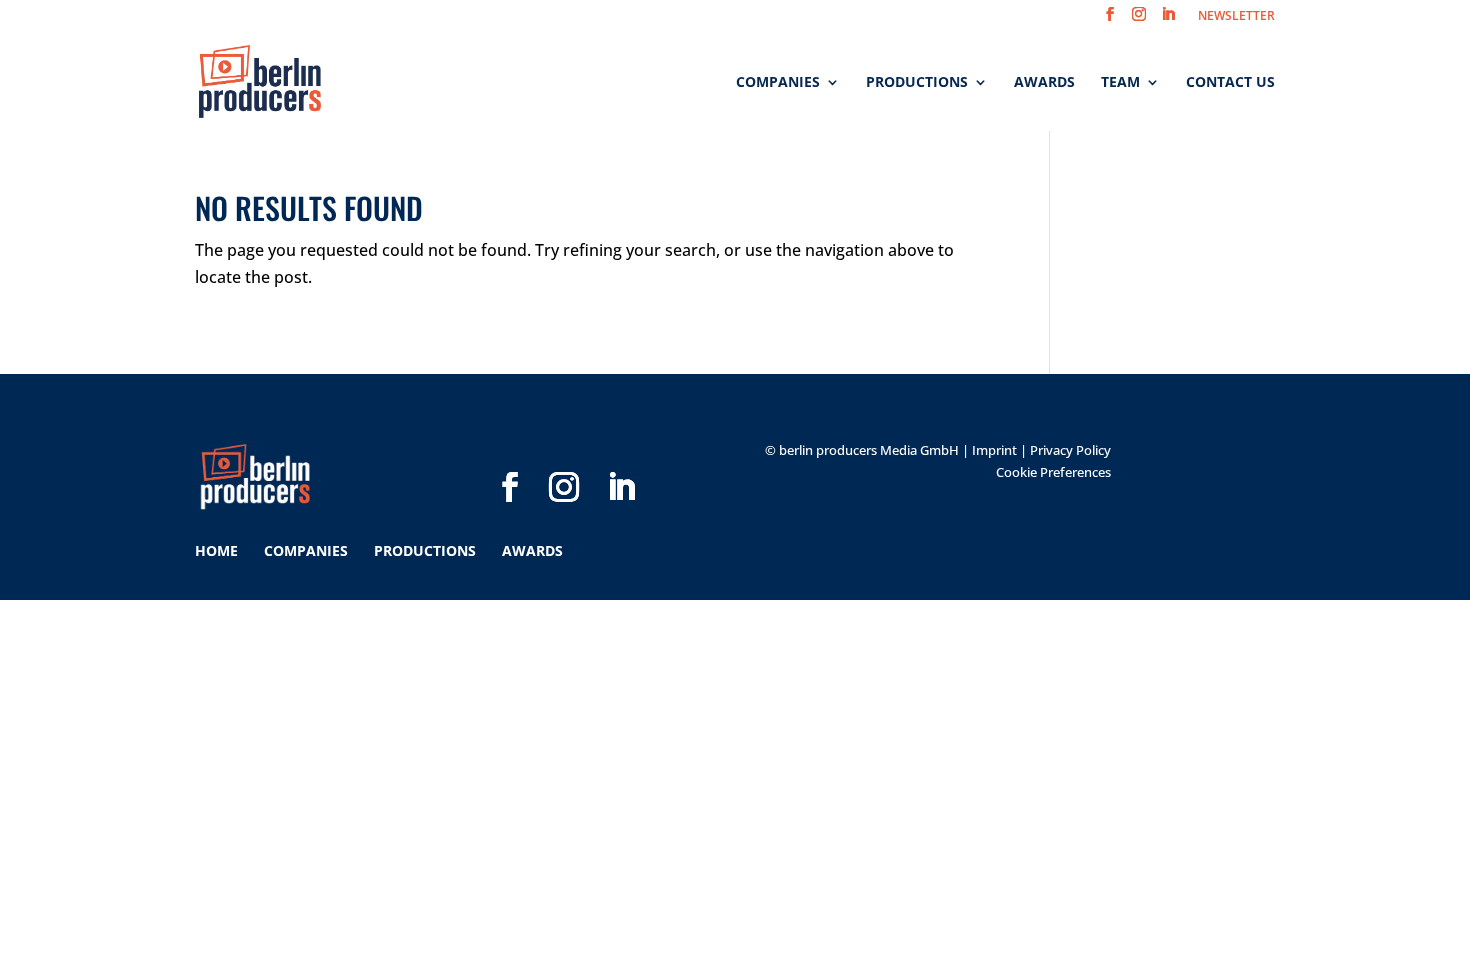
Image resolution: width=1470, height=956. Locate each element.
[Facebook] (510, 455)
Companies (778, 83)
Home (216, 550)
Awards (1044, 83)
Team (1120, 83)
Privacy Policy (1070, 450)
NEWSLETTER (1236, 17)
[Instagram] (564, 455)
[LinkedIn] (621, 455)
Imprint (994, 450)
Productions (917, 83)
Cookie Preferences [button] (1053, 472)
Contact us (1230, 83)
